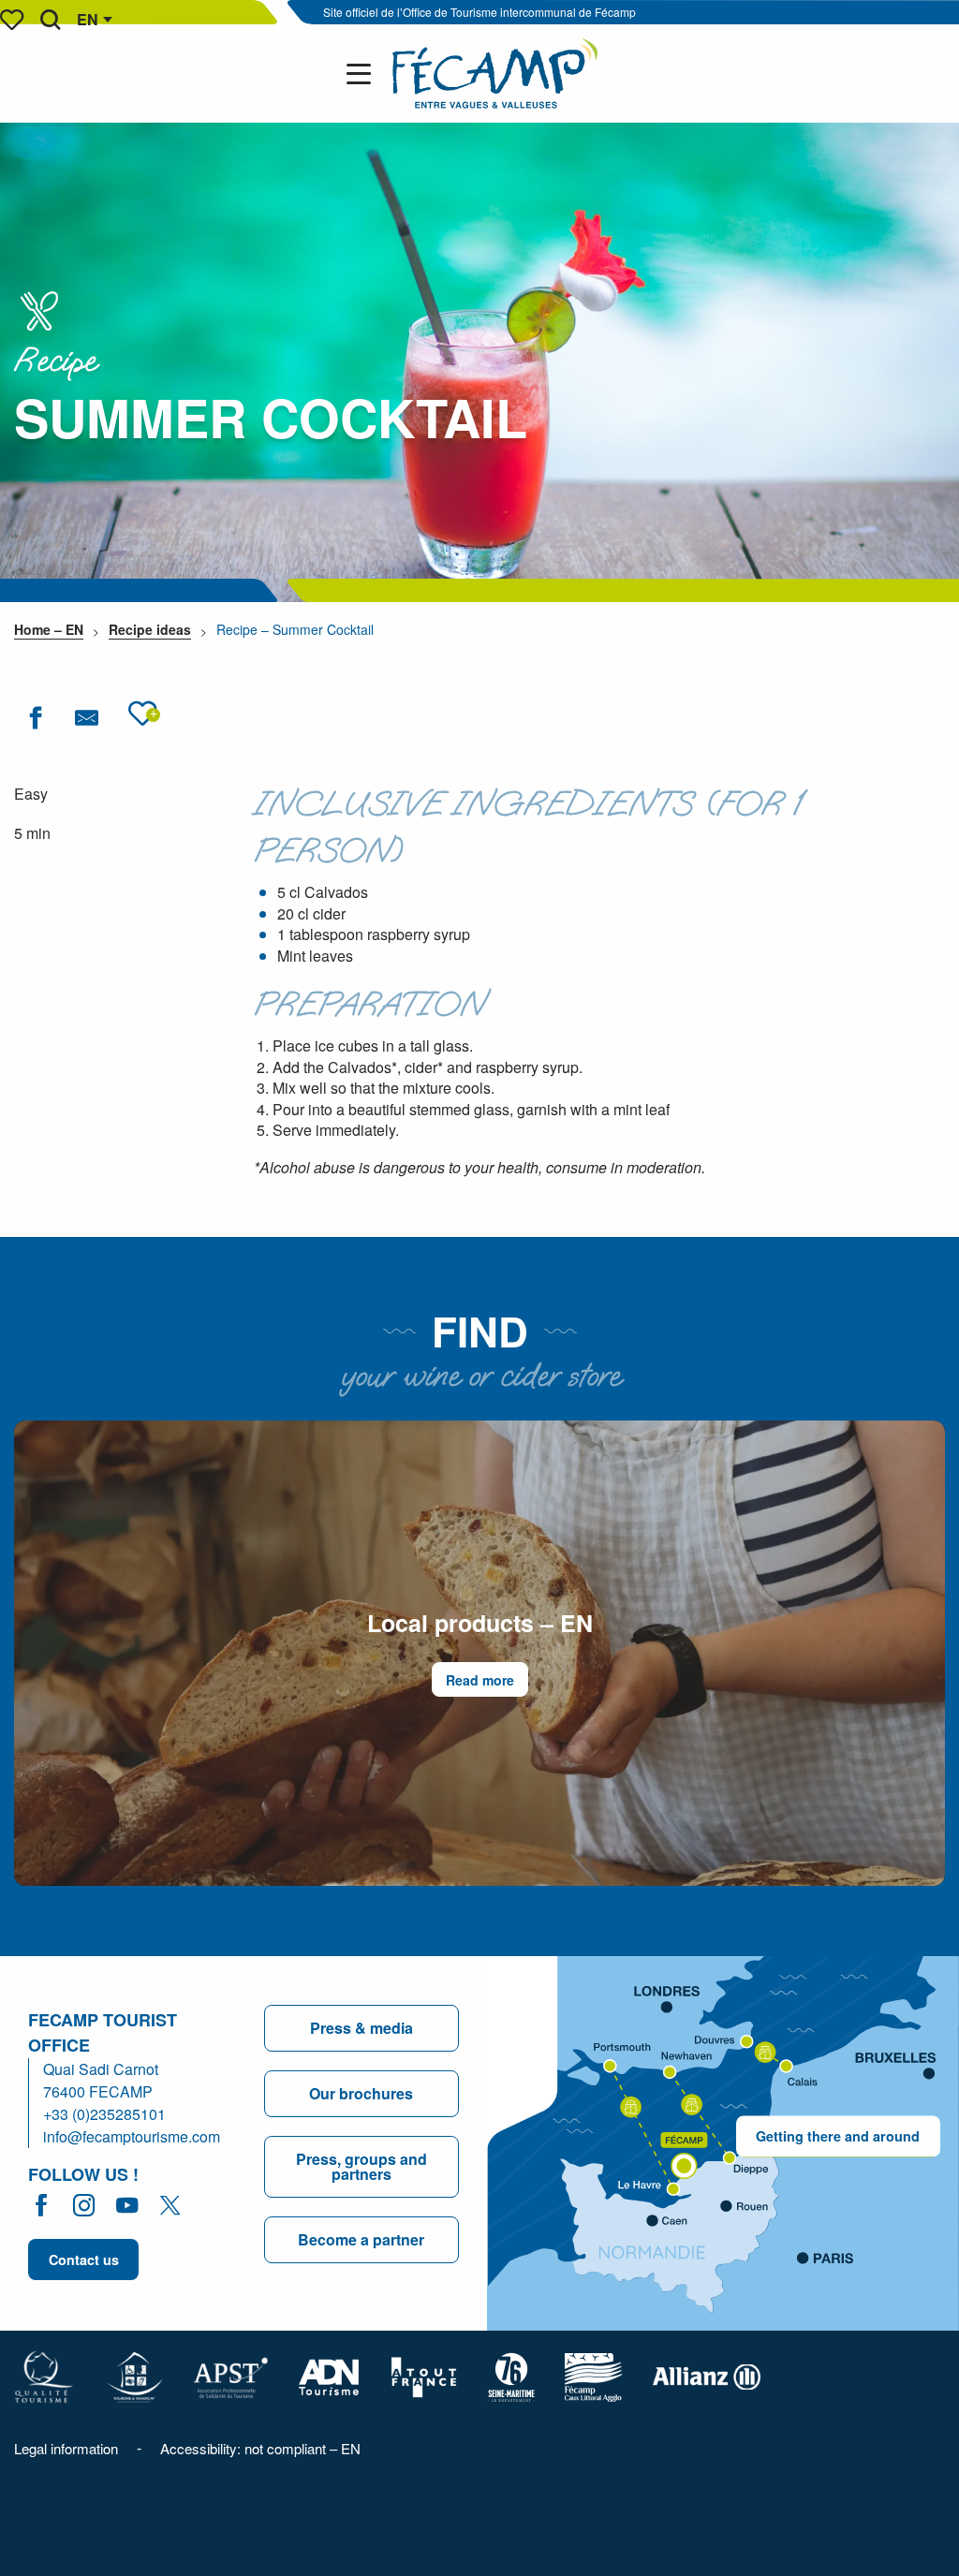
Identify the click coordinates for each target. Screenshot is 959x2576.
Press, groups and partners (361, 2166)
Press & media (361, 2028)
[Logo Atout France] (424, 2375)
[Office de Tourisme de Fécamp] (495, 74)
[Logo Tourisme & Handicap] (134, 2375)
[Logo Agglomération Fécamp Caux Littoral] (594, 2375)
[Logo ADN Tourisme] (329, 2375)
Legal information (66, 2448)
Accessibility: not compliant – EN (260, 2448)
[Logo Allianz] (707, 2375)
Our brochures (361, 2093)
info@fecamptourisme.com (132, 2136)
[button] (50, 20)
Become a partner (361, 2239)
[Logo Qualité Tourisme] (44, 2375)
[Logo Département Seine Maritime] (511, 2375)
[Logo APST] (231, 2375)
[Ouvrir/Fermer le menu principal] (362, 74)
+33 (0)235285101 (104, 2114)
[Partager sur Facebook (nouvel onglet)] (35, 718)
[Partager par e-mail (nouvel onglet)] (87, 718)
